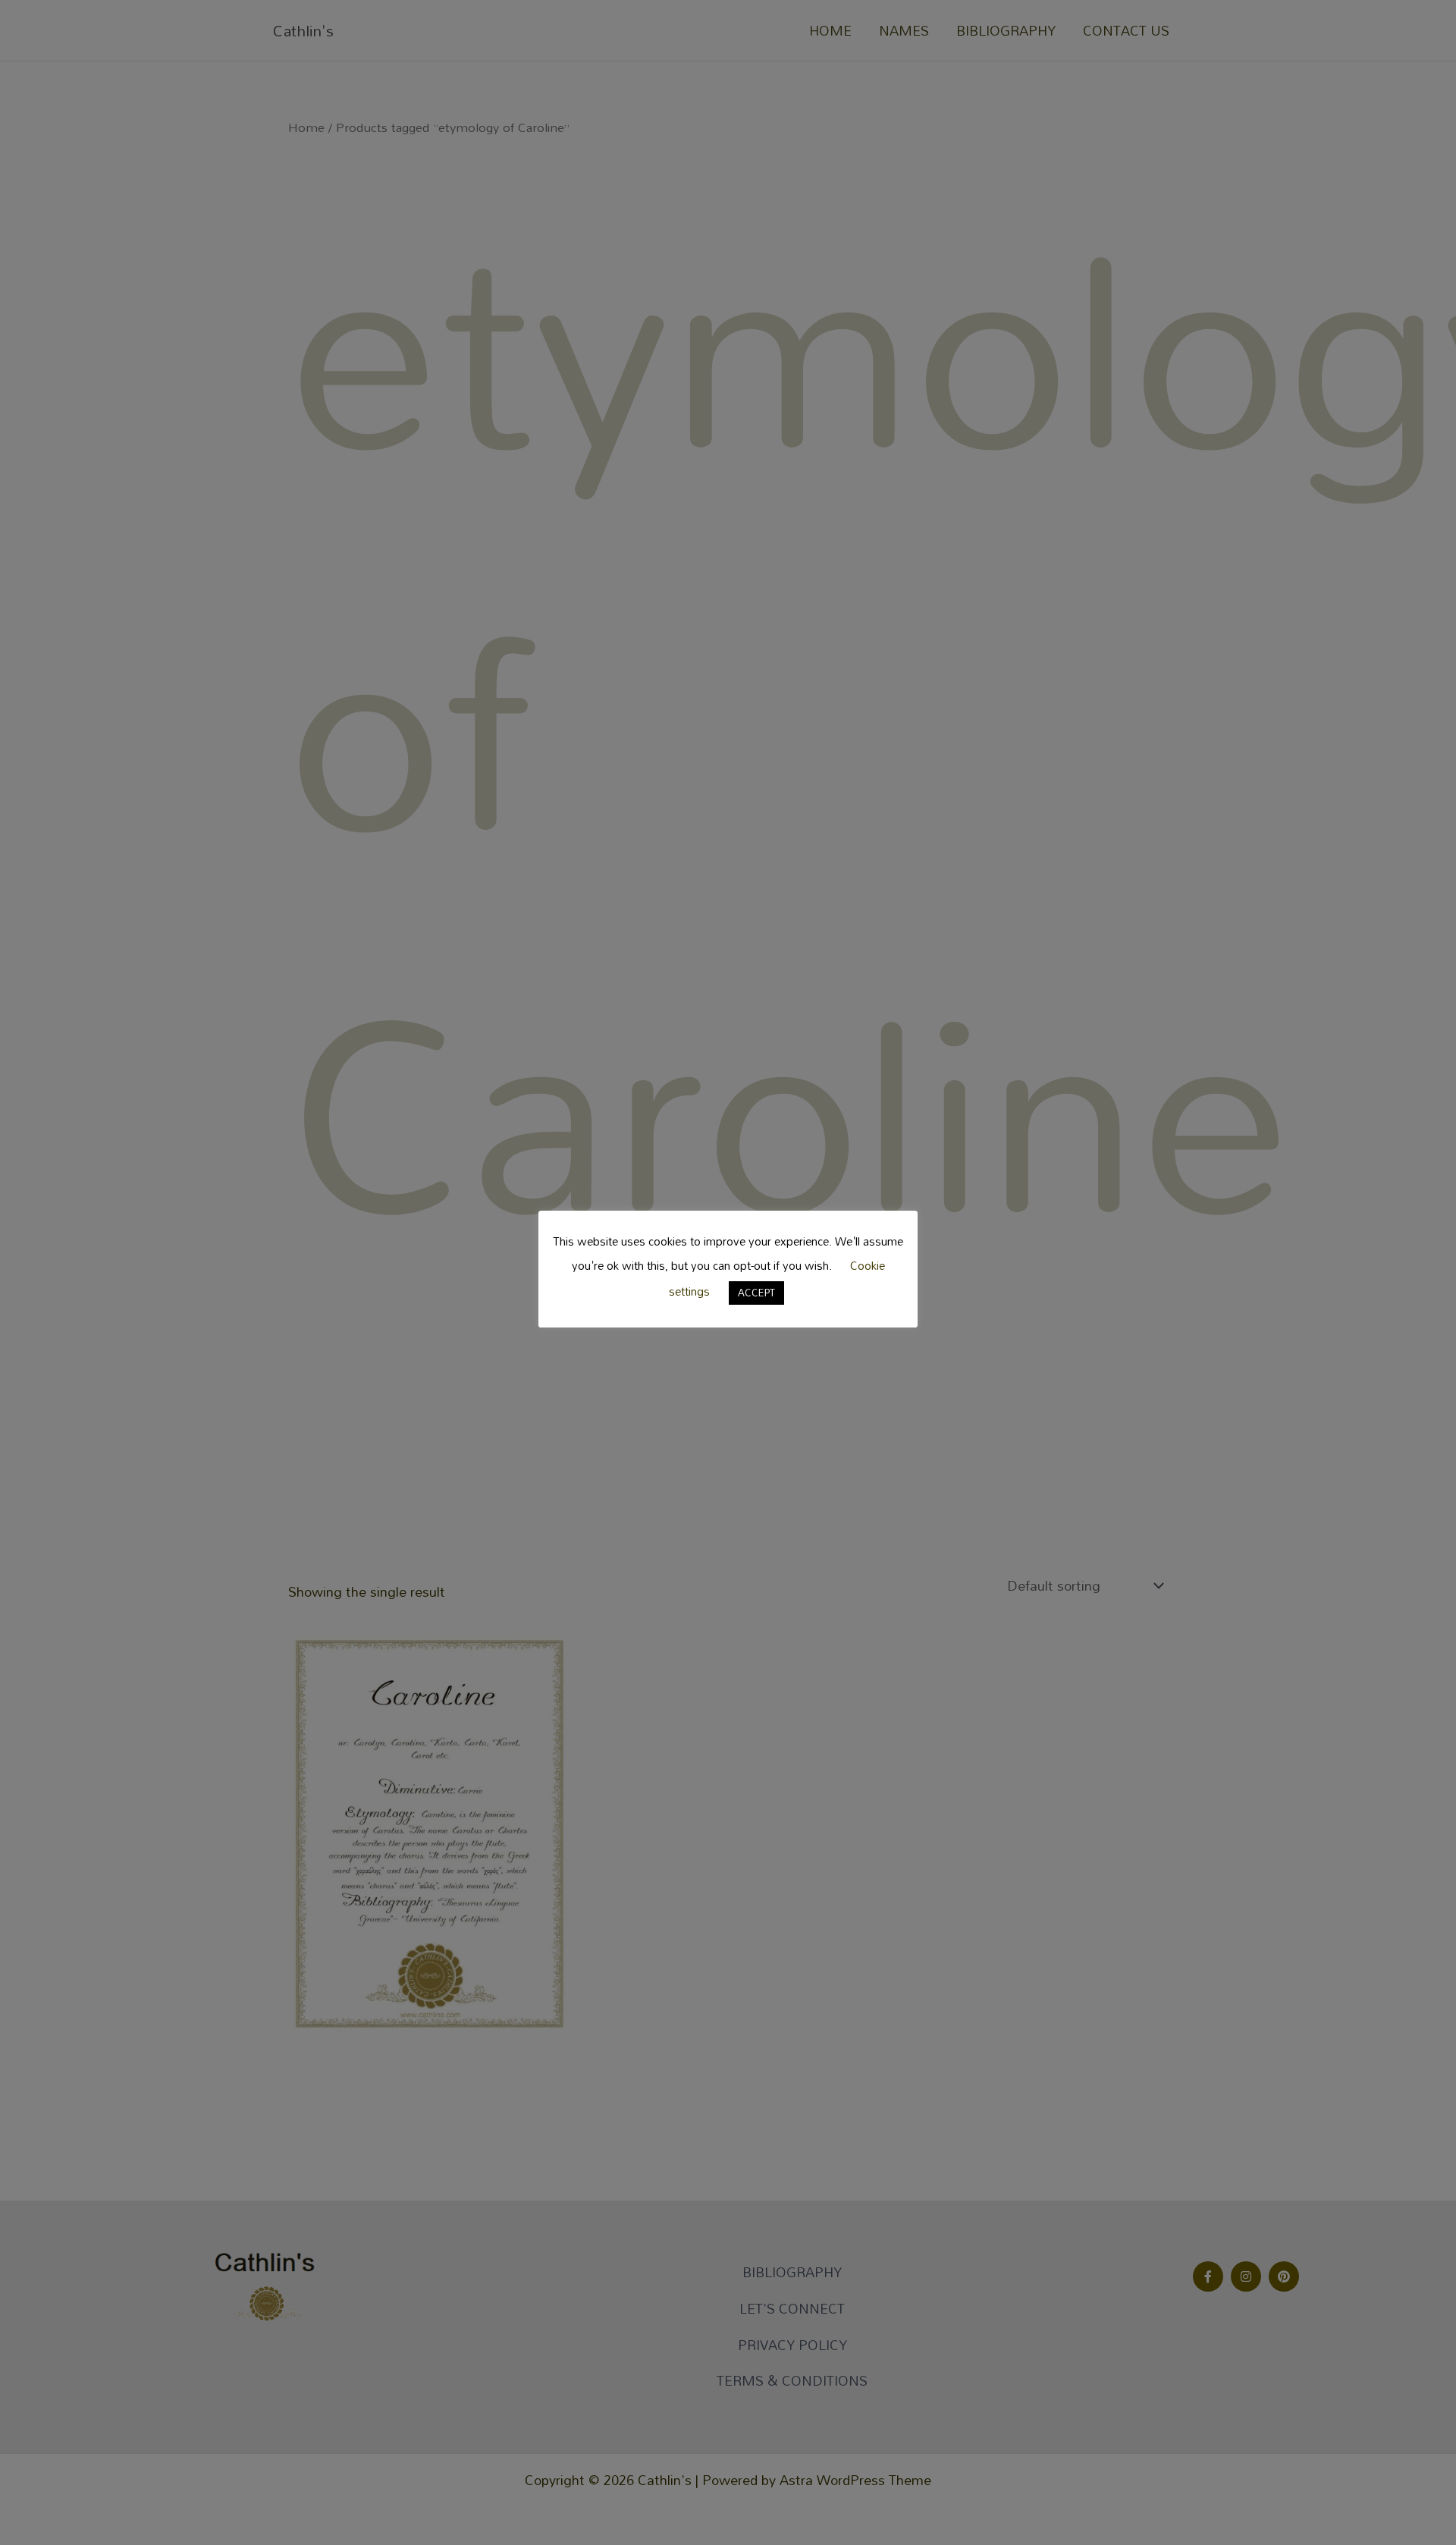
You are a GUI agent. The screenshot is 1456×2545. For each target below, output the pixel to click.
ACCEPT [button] (756, 1292)
